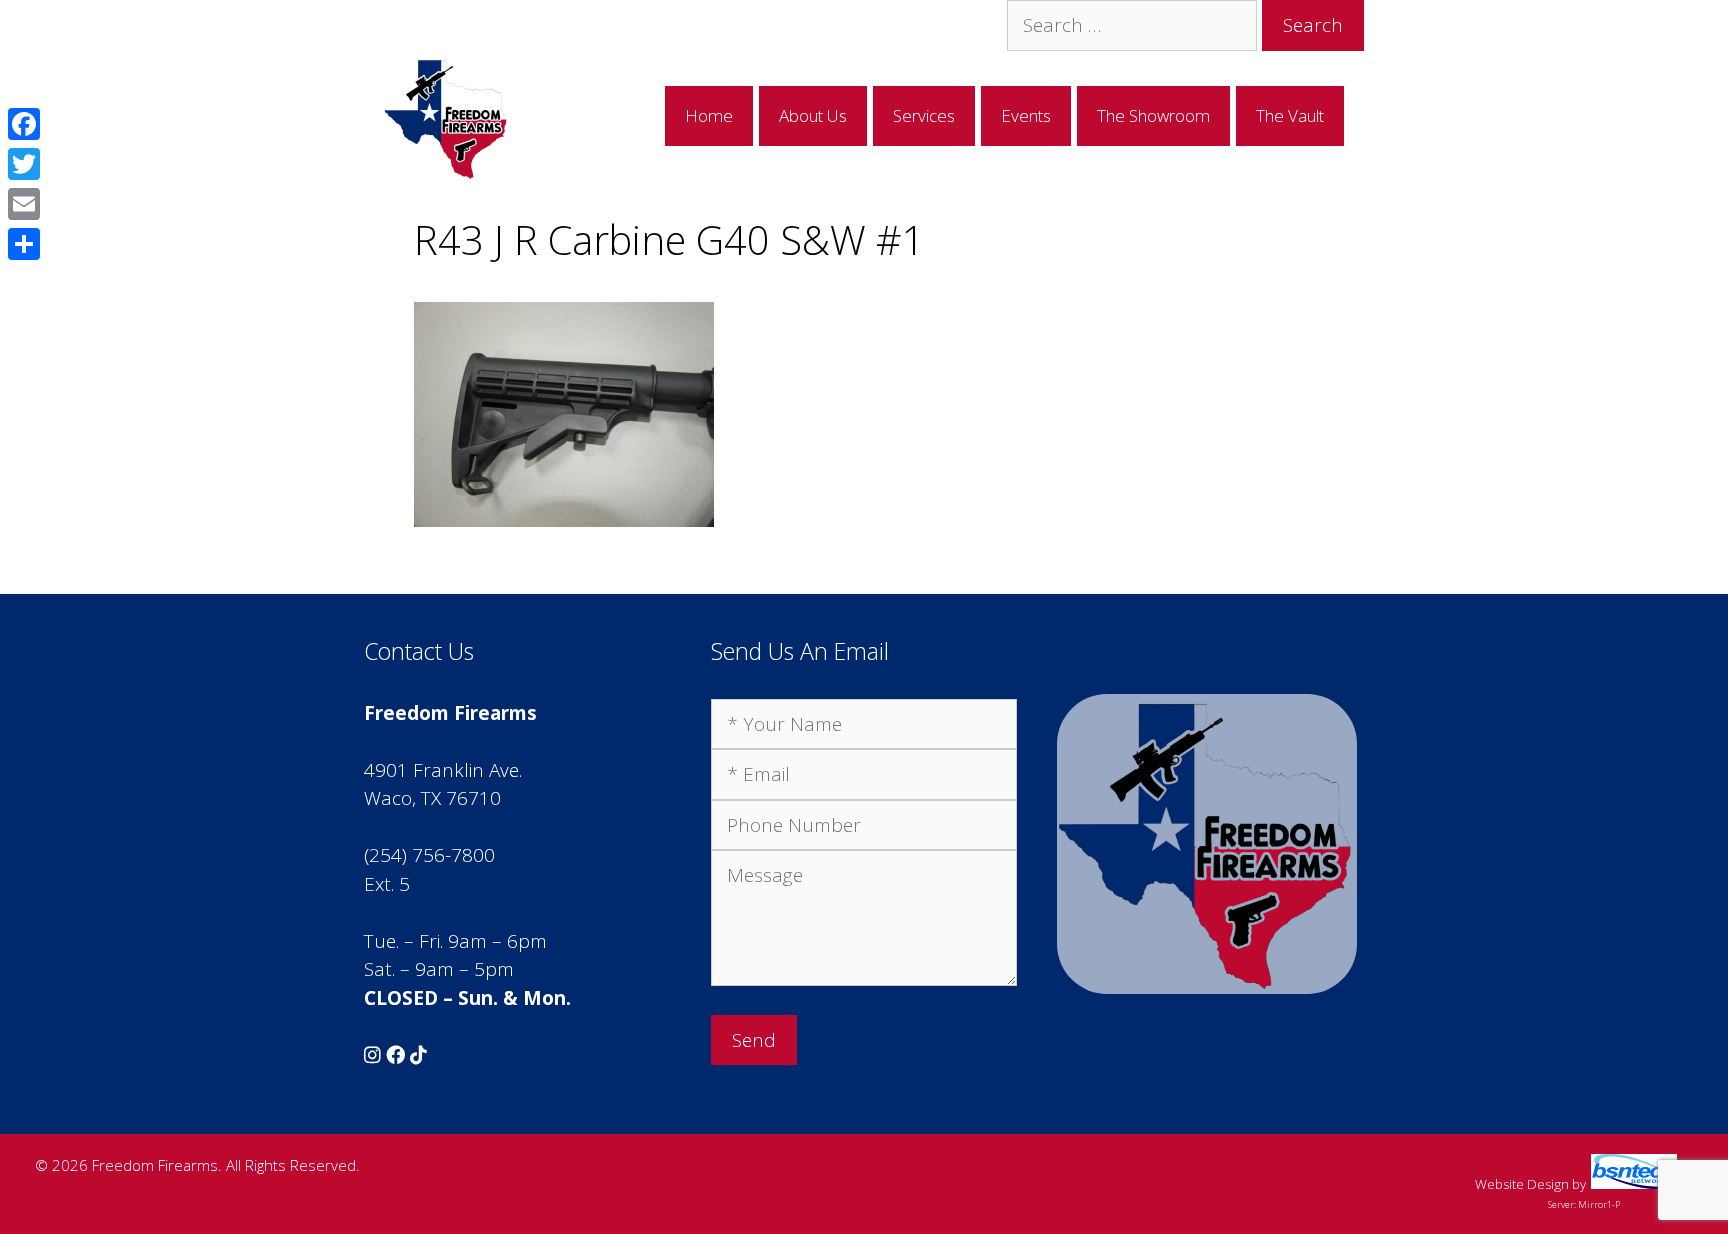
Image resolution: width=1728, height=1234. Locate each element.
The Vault (1290, 115)
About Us (813, 115)
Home (709, 115)
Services (924, 115)
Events (1026, 115)
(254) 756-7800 (429, 855)
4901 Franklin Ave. (443, 770)
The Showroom (1153, 115)
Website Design (1522, 1184)
